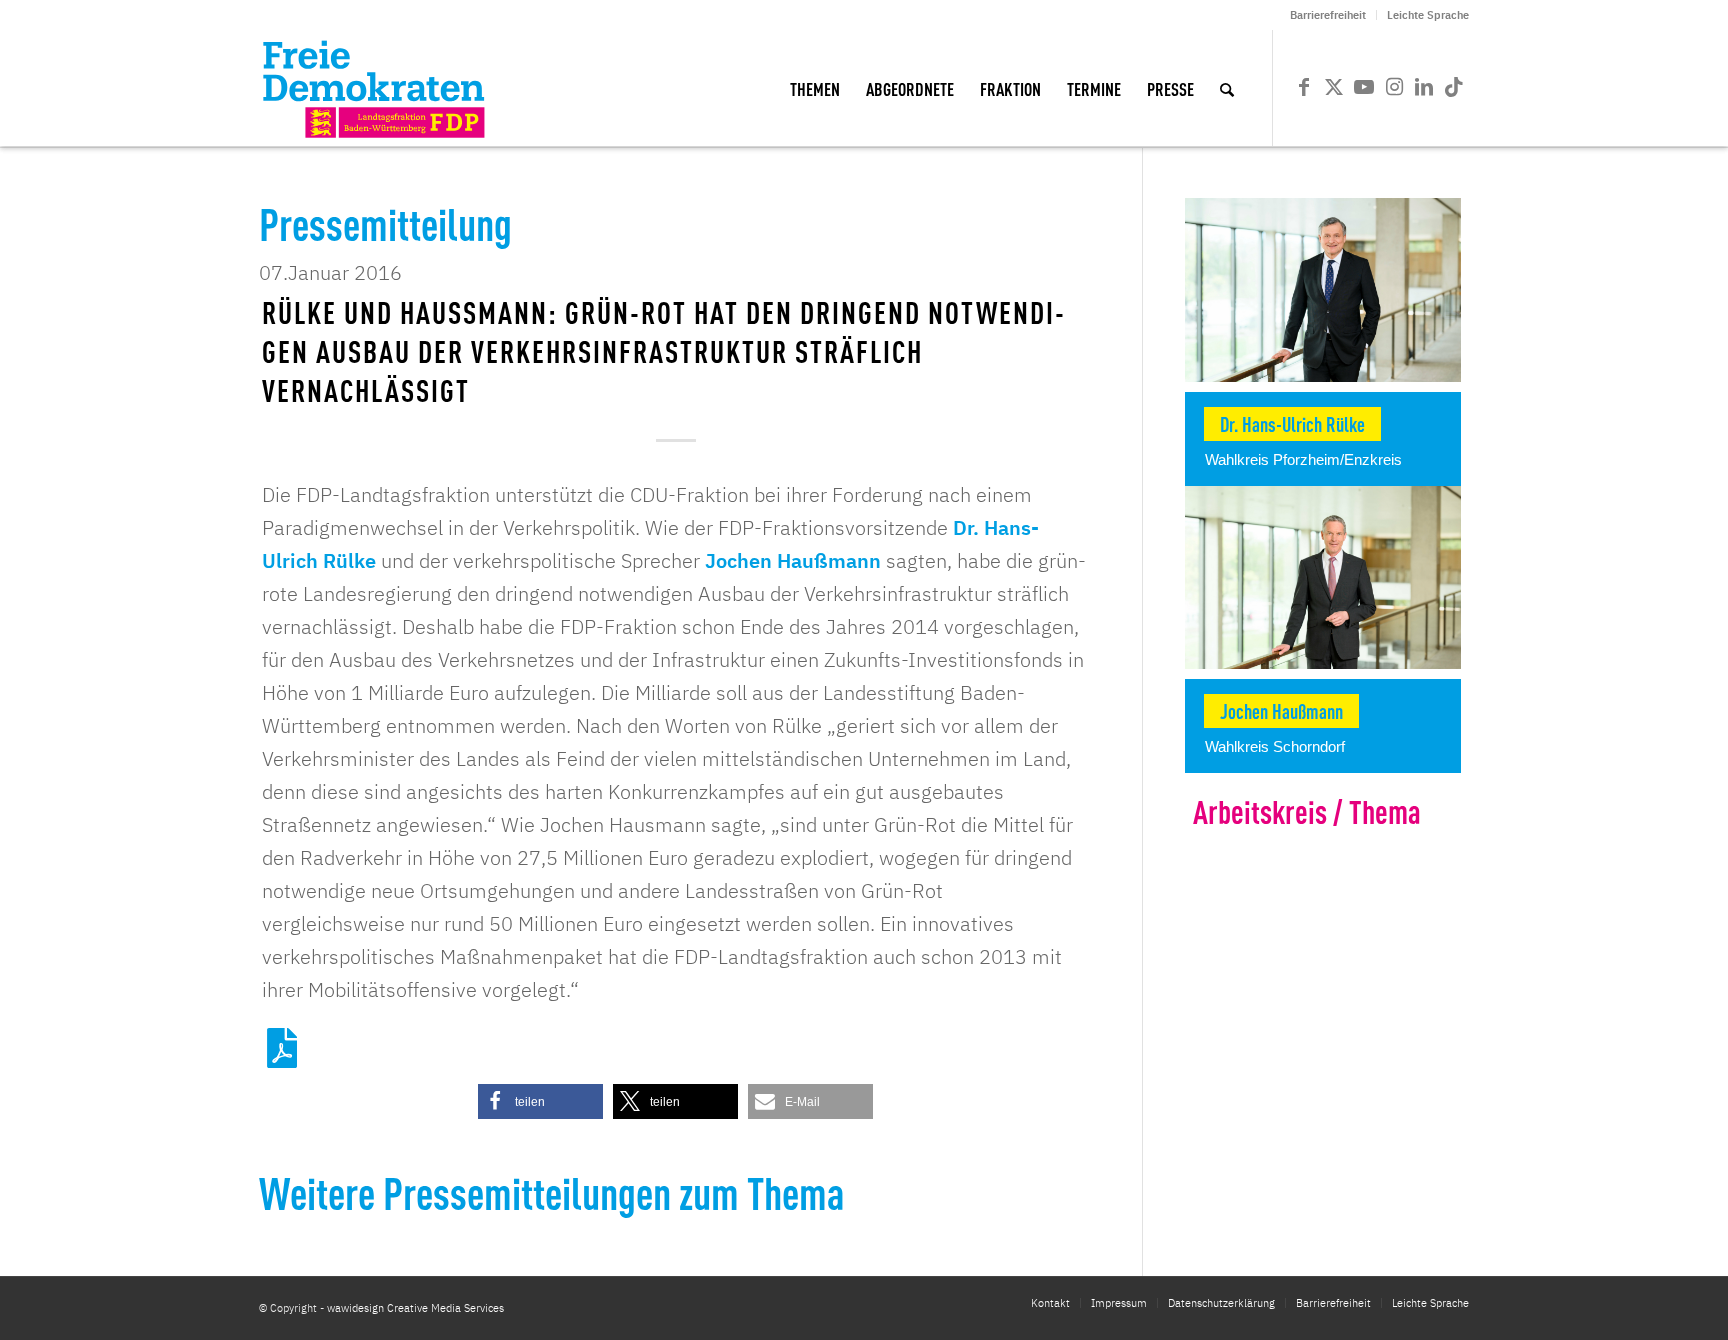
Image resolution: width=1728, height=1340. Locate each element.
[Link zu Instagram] (1394, 87)
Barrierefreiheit (1328, 15)
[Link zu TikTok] (1454, 87)
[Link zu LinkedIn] (1424, 87)
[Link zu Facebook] (1304, 87)
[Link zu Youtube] (1364, 87)
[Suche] (1227, 88)
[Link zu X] (1334, 87)
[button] (540, 1101)
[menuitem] (1328, 15)
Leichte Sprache (1428, 15)
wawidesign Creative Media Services (415, 1308)
